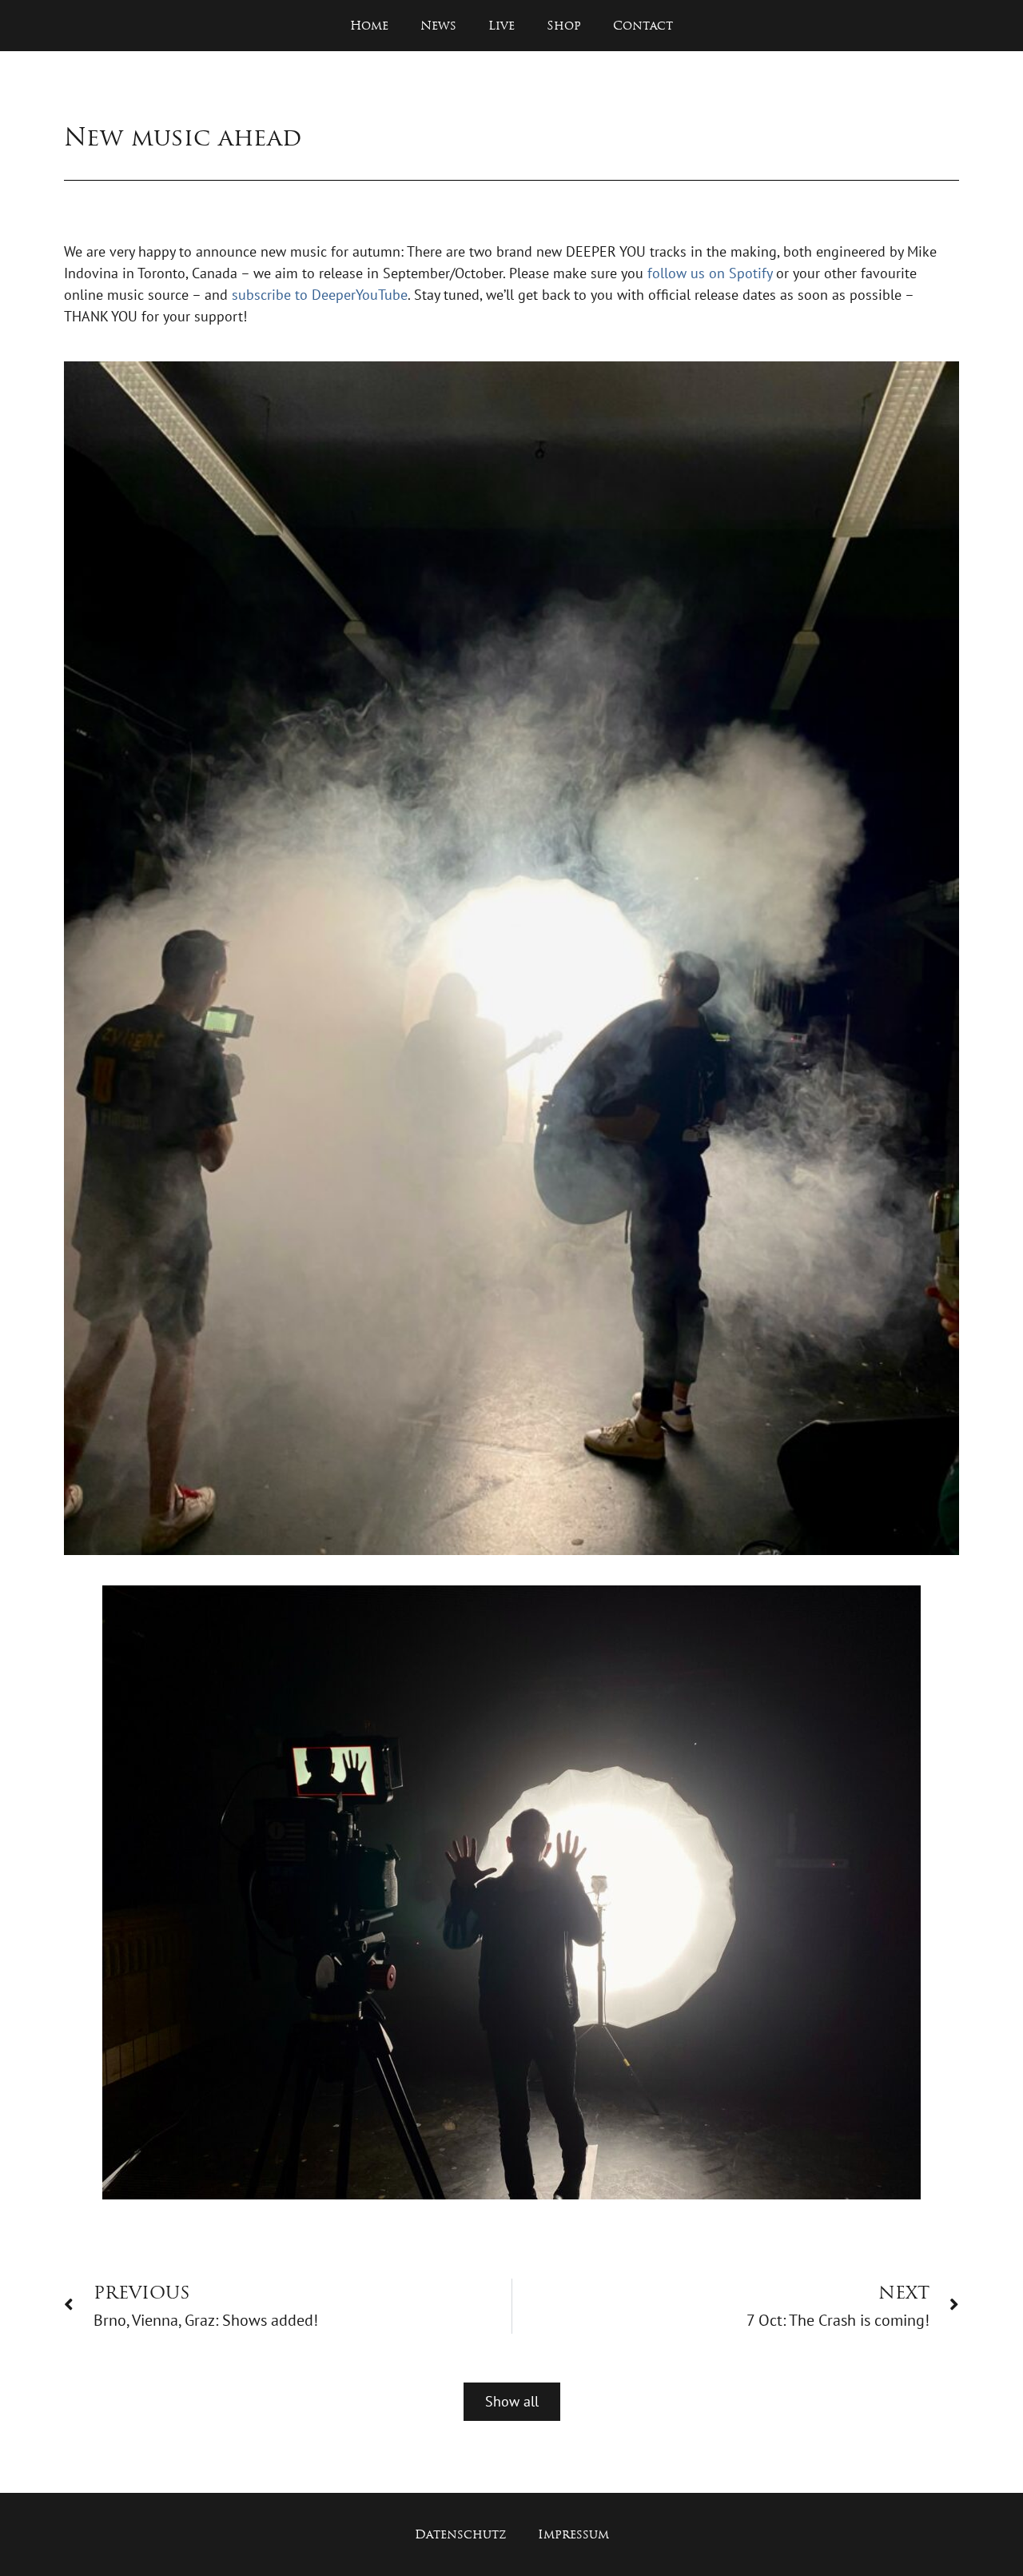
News (438, 25)
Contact (643, 25)
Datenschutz (460, 2534)
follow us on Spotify (710, 273)
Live (502, 25)
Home (369, 25)
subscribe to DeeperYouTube (320, 295)
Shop (564, 25)
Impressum (573, 2534)
